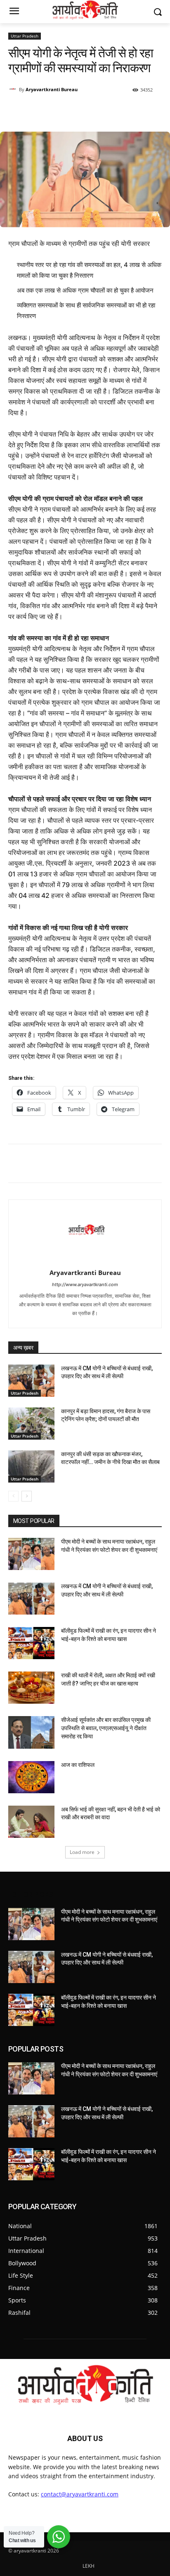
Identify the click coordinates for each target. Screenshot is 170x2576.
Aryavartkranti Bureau (52, 89)
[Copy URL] (136, 111)
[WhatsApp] (60, 111)
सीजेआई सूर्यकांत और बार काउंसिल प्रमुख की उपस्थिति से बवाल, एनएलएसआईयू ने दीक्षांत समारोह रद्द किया (106, 1728)
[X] (98, 111)
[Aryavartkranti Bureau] (14, 90)
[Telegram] (117, 111)
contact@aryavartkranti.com (80, 2494)
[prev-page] (13, 1496)
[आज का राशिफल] (31, 1777)
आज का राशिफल (78, 1765)
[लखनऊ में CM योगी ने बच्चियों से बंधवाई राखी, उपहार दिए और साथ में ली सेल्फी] (31, 1381)
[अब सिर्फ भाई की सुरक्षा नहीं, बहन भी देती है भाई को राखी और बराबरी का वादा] (31, 1822)
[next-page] (27, 1496)
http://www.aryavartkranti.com (85, 1284)
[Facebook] (79, 111)
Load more (82, 1852)
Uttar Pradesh (25, 36)
